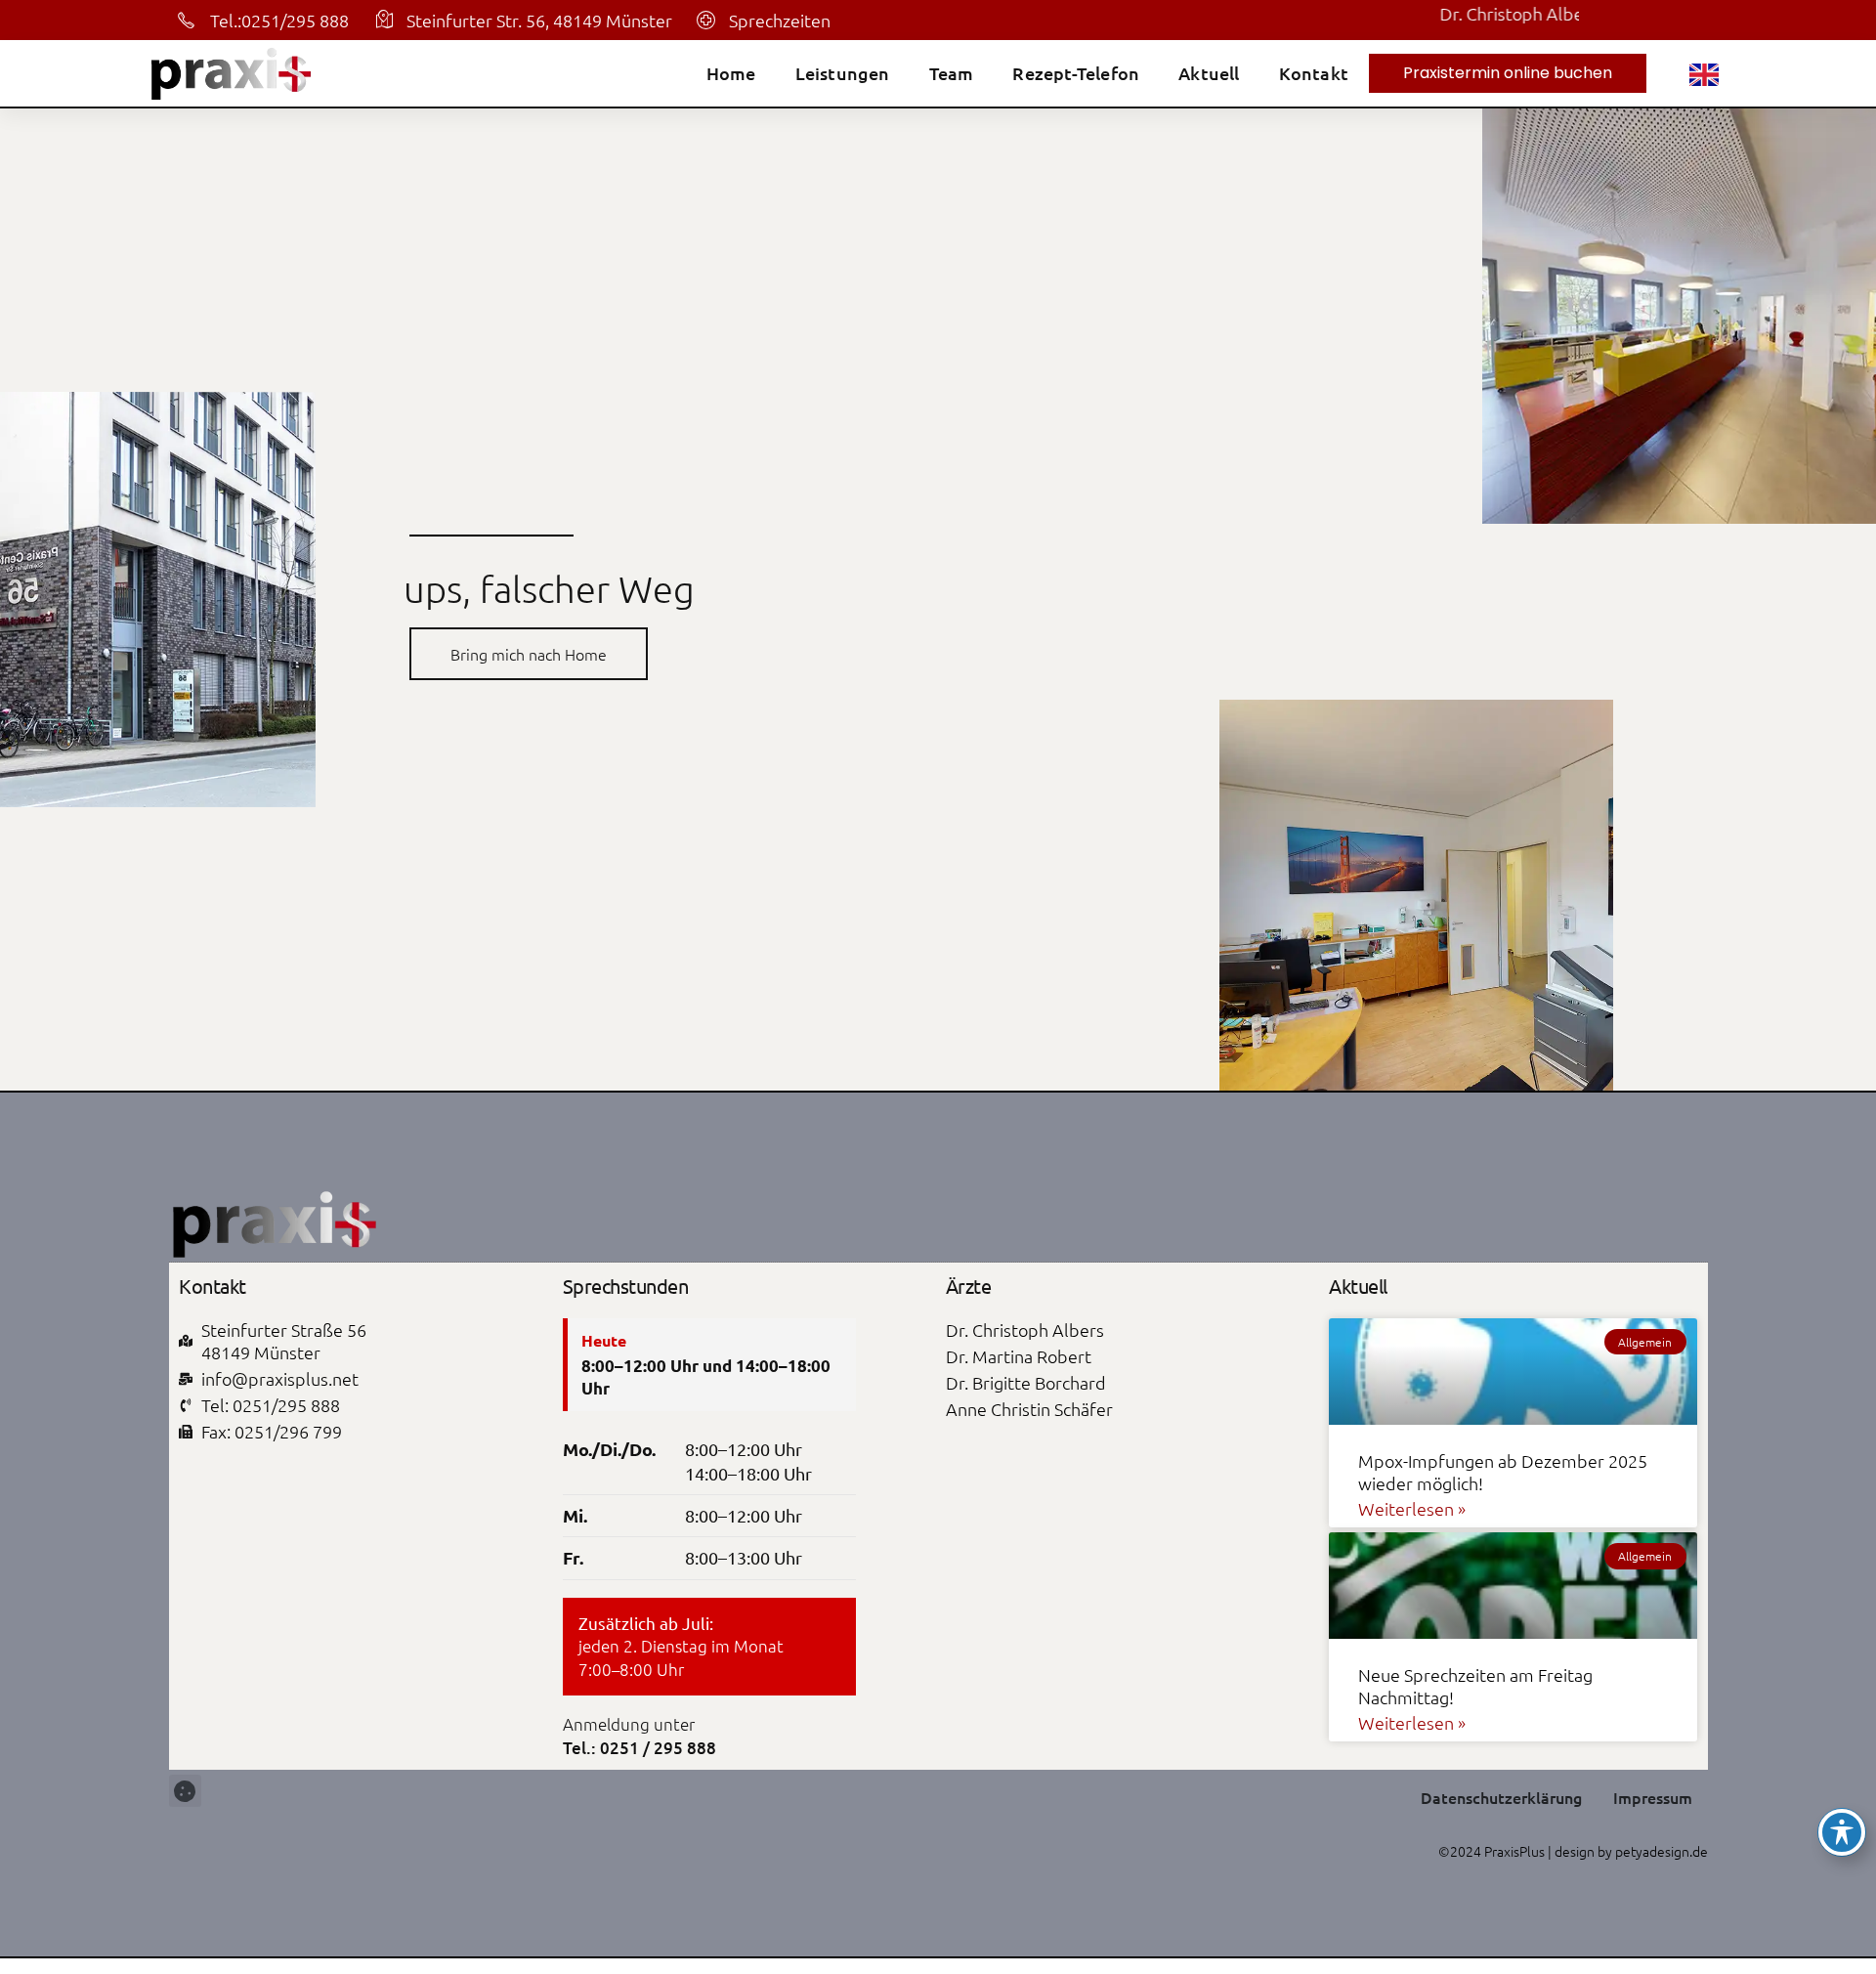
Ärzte (969, 1286)
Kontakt (1314, 73)
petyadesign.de (1662, 1851)
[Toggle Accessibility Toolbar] (1842, 1832)
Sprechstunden (626, 1286)
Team (952, 73)
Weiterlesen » (1412, 1508)
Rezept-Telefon (1076, 73)
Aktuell (1209, 73)
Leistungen (843, 73)
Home (731, 73)
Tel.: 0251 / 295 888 (640, 1748)
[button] (185, 1791)
